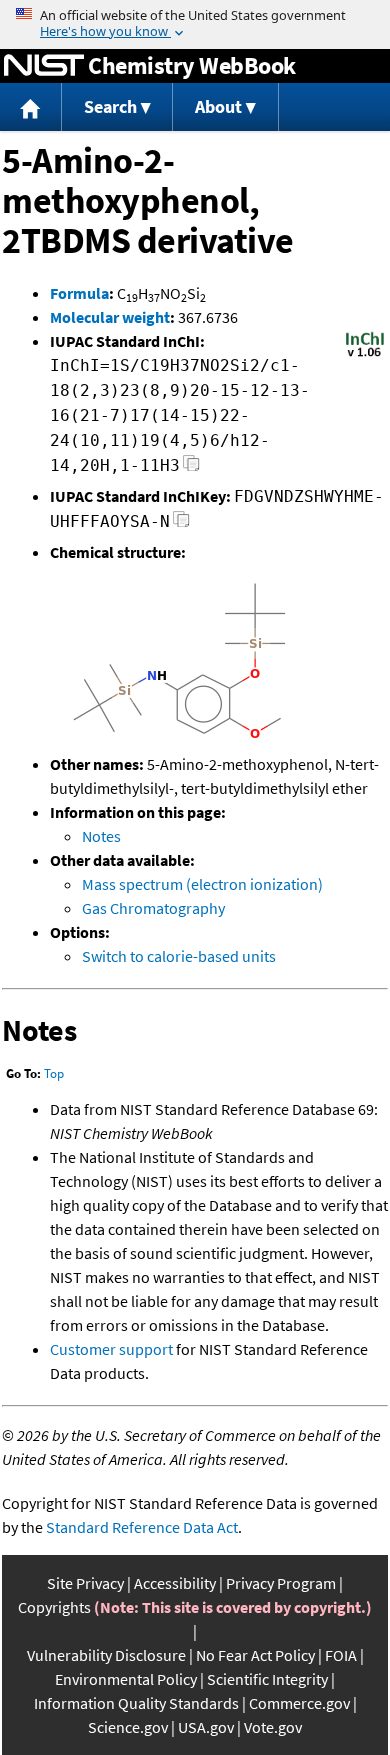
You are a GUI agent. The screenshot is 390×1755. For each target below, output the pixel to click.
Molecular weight (110, 317)
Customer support (111, 1349)
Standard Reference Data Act (142, 1527)
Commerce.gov (299, 1703)
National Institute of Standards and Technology (44, 66)
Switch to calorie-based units (179, 956)
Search (110, 106)
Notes (101, 836)
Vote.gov (273, 1727)
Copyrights (54, 1607)
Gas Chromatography (153, 908)
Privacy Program (281, 1583)
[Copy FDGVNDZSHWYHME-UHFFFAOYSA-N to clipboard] (181, 524)
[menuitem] (31, 107)
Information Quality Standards (136, 1703)
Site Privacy (85, 1583)
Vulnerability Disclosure (106, 1655)
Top (54, 1073)
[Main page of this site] (31, 107)
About (218, 106)
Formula (79, 293)
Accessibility (175, 1583)
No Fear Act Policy (255, 1655)
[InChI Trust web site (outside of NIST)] (365, 355)
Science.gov (128, 1727)
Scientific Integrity (267, 1679)
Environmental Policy (126, 1679)
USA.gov (206, 1727)
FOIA (341, 1655)
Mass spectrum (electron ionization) (202, 884)
